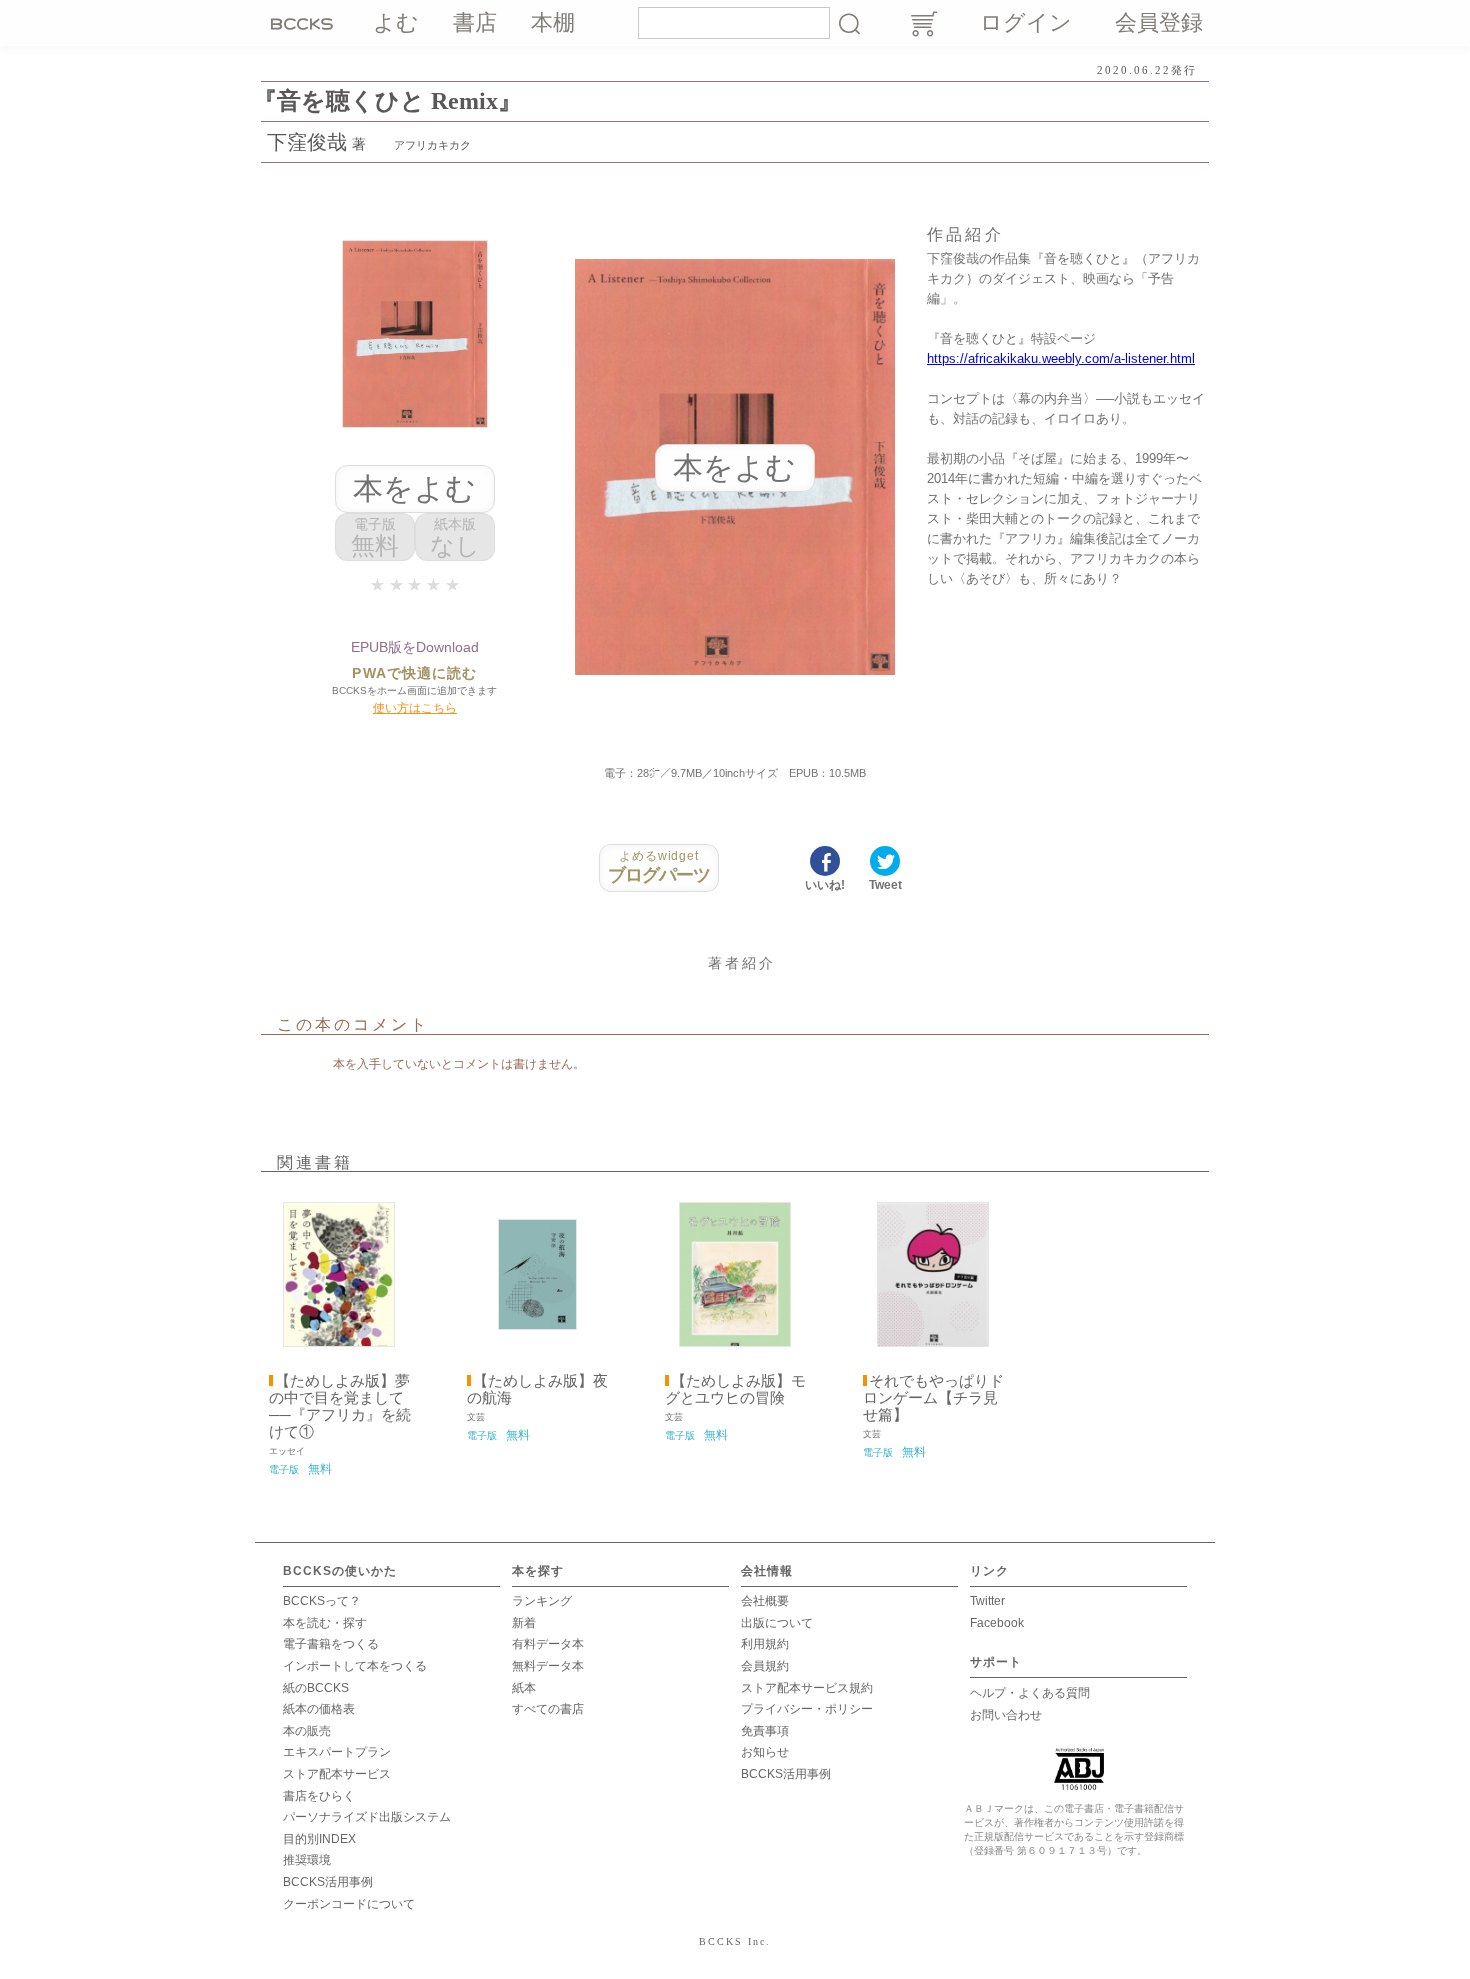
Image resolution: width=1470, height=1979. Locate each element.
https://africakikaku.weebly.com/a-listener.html (1061, 358)
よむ (396, 22)
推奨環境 (307, 1860)
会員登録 (1159, 22)
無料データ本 (548, 1666)
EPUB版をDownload (415, 647)
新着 (524, 1623)
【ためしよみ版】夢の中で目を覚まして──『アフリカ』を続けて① (340, 1406)
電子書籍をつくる (331, 1644)
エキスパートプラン (337, 1752)
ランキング (542, 1601)
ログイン (1026, 22)
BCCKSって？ (322, 1601)
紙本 (524, 1688)
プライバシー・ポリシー (807, 1709)
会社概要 (765, 1601)
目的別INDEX (319, 1839)
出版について (777, 1623)
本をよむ (414, 488)
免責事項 (765, 1731)
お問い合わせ (1006, 1715)
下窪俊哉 (307, 142)
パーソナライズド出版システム (367, 1817)
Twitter (987, 1601)
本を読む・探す (325, 1623)
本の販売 (307, 1731)
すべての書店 (548, 1709)
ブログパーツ (659, 867)
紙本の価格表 (319, 1709)
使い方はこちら (415, 708)
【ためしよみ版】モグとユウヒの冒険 (735, 1389)
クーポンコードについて (349, 1904)
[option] (339, 1334)
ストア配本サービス (337, 1774)
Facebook (997, 1623)
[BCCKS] (305, 23)
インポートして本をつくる (355, 1666)
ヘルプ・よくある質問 (1030, 1693)
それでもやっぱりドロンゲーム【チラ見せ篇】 (933, 1398)
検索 (849, 23)
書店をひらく (319, 1796)
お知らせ (765, 1752)
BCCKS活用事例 (328, 1882)
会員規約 (765, 1666)
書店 (475, 22)
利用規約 (765, 1644)
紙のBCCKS (316, 1688)
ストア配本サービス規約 (807, 1688)
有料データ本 (548, 1644)
